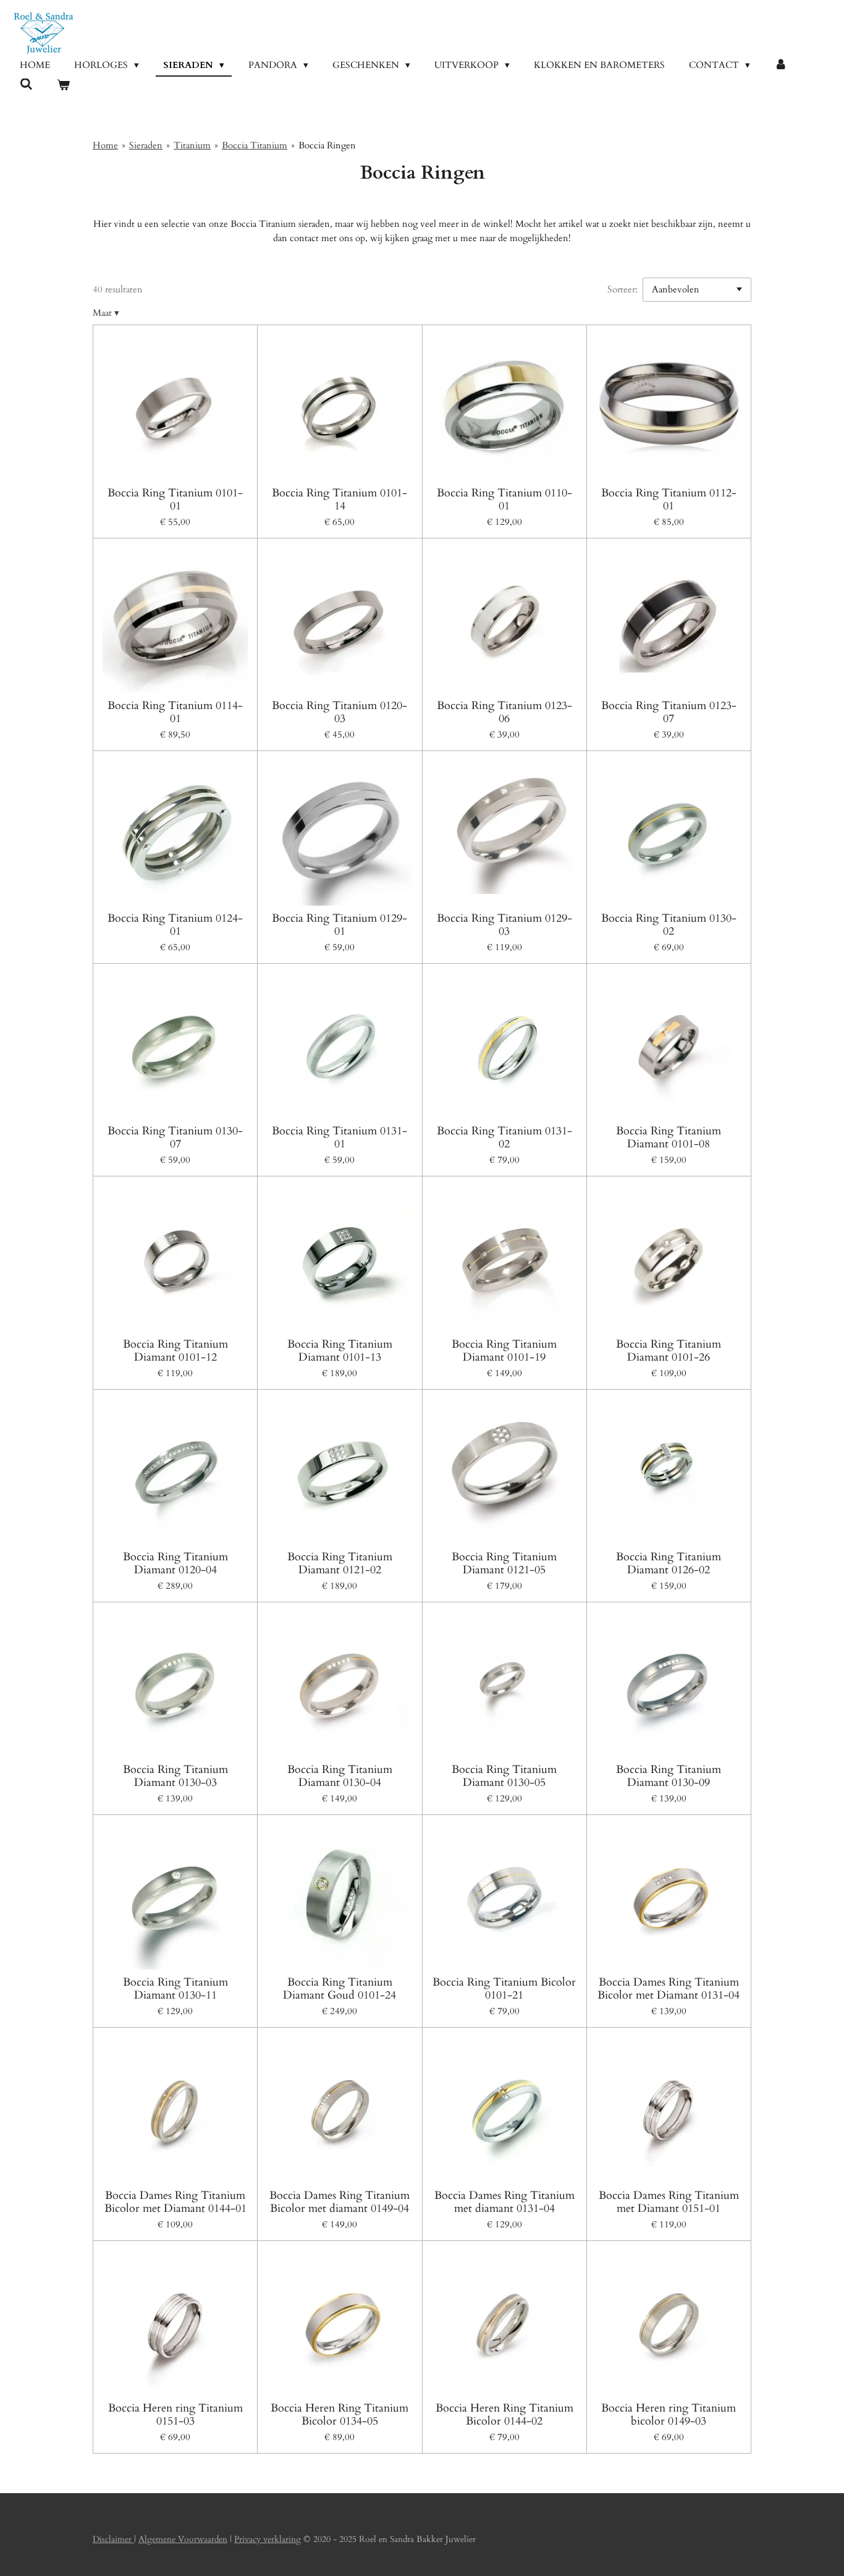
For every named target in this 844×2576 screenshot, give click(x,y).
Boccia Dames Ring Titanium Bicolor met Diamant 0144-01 (175, 2202)
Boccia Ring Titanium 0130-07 (175, 1137)
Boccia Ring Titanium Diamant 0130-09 (669, 1776)
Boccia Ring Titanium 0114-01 (175, 712)
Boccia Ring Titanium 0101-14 (340, 499)
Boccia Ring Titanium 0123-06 (504, 712)
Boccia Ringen (327, 145)
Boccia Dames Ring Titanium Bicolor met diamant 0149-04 (340, 2202)
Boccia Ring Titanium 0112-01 (669, 499)
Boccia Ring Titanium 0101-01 (175, 499)
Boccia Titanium (255, 145)
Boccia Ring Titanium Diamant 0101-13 (340, 1351)
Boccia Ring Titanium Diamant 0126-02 (669, 1563)
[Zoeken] (26, 85)
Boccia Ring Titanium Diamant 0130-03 (175, 1776)
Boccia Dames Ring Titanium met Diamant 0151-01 (669, 2202)
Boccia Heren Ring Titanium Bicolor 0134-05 (340, 2415)
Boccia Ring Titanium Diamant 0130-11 (175, 1989)
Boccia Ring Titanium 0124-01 (175, 925)
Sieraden (146, 145)
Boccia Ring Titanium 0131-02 (504, 1137)
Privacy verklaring (268, 2539)
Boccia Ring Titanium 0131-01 (340, 1137)
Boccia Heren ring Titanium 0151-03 (175, 2415)
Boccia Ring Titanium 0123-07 (669, 712)
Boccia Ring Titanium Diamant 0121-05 (504, 1563)
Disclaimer (113, 2539)
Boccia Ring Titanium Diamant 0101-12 (175, 1351)
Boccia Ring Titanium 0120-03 (340, 712)
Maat (106, 313)
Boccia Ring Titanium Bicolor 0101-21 (504, 1989)
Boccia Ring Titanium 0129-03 (504, 925)
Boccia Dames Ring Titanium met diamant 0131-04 (504, 2202)
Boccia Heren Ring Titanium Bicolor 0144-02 (504, 2415)
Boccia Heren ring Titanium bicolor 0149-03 (669, 2415)
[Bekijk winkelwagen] (63, 86)
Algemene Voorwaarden (183, 2539)
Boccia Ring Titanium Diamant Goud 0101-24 (340, 1989)
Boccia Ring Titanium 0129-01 (340, 925)
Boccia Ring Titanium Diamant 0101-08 (669, 1137)
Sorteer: (622, 289)
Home (105, 145)
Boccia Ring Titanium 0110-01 (504, 499)
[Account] (781, 65)
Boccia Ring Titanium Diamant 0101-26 (669, 1351)
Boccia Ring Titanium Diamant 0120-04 (175, 1563)
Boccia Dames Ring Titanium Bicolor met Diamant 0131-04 (669, 1989)
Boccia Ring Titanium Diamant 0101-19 (504, 1351)
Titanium (192, 145)
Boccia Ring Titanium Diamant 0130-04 (340, 1776)
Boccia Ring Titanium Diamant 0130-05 (504, 1776)
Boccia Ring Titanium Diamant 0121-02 (340, 1563)
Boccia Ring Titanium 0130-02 (669, 925)
